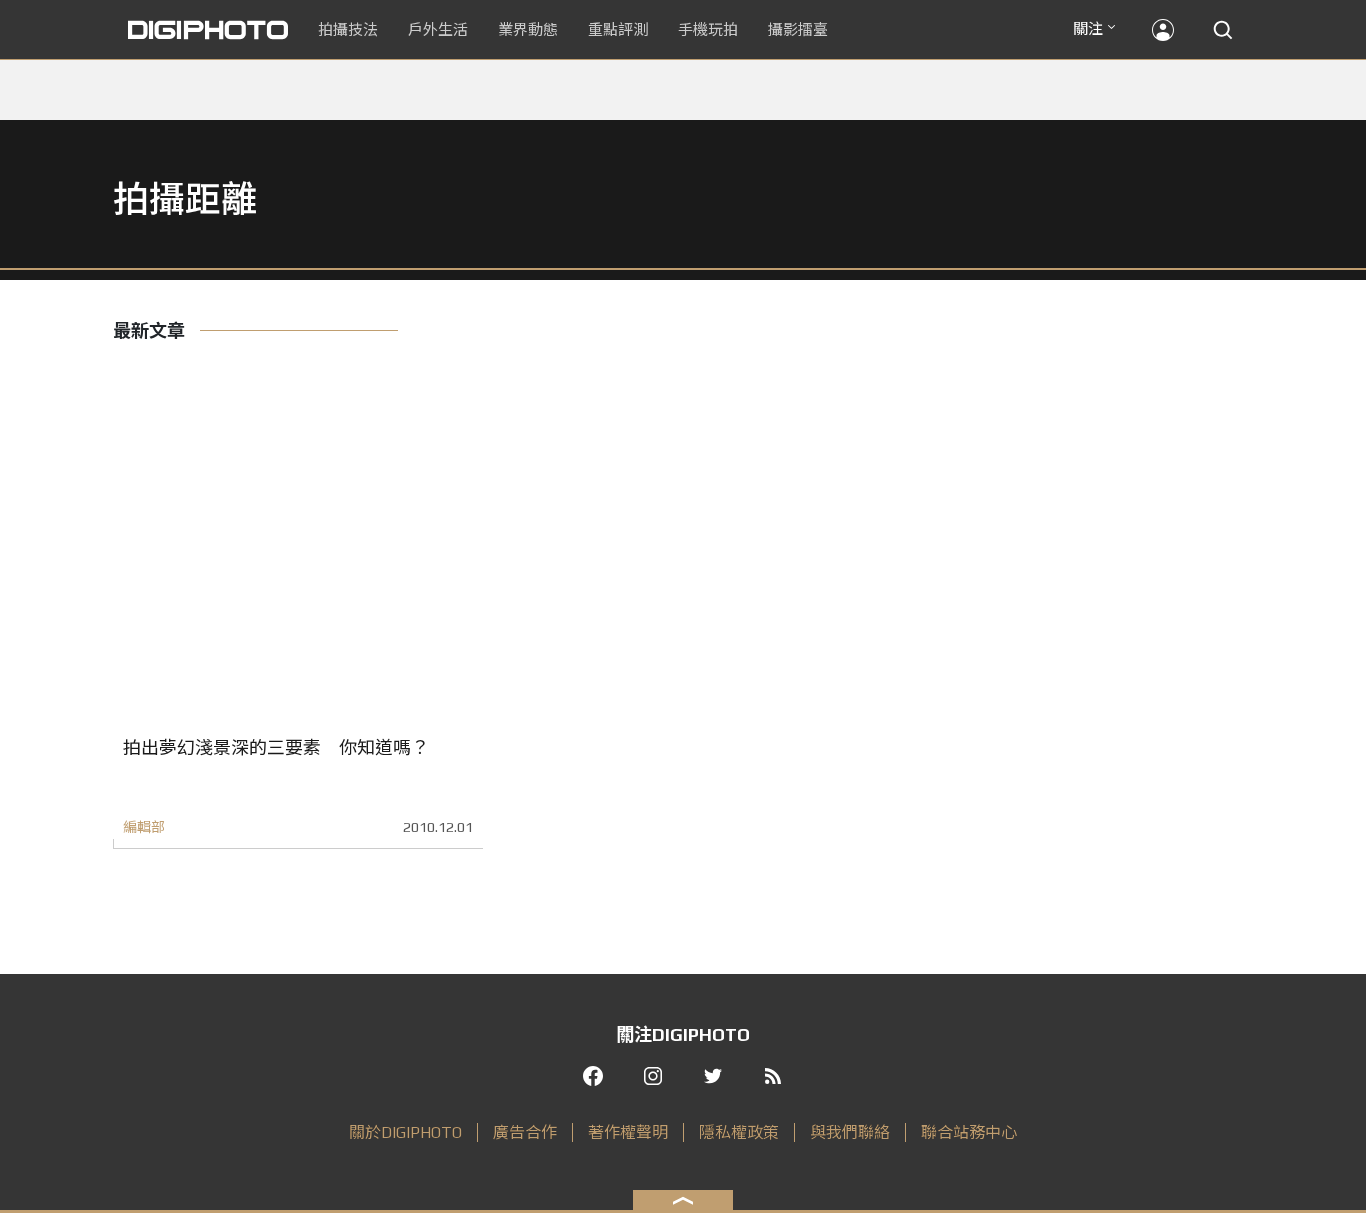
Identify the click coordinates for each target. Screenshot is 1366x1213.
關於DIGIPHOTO (405, 1132)
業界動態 (528, 29)
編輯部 (144, 827)
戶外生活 (438, 29)
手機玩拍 (708, 29)
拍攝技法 (348, 29)
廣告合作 (525, 1132)
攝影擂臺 (798, 29)
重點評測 (618, 29)
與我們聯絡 (850, 1132)
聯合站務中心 (969, 1132)
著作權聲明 (628, 1132)
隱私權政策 (739, 1132)
